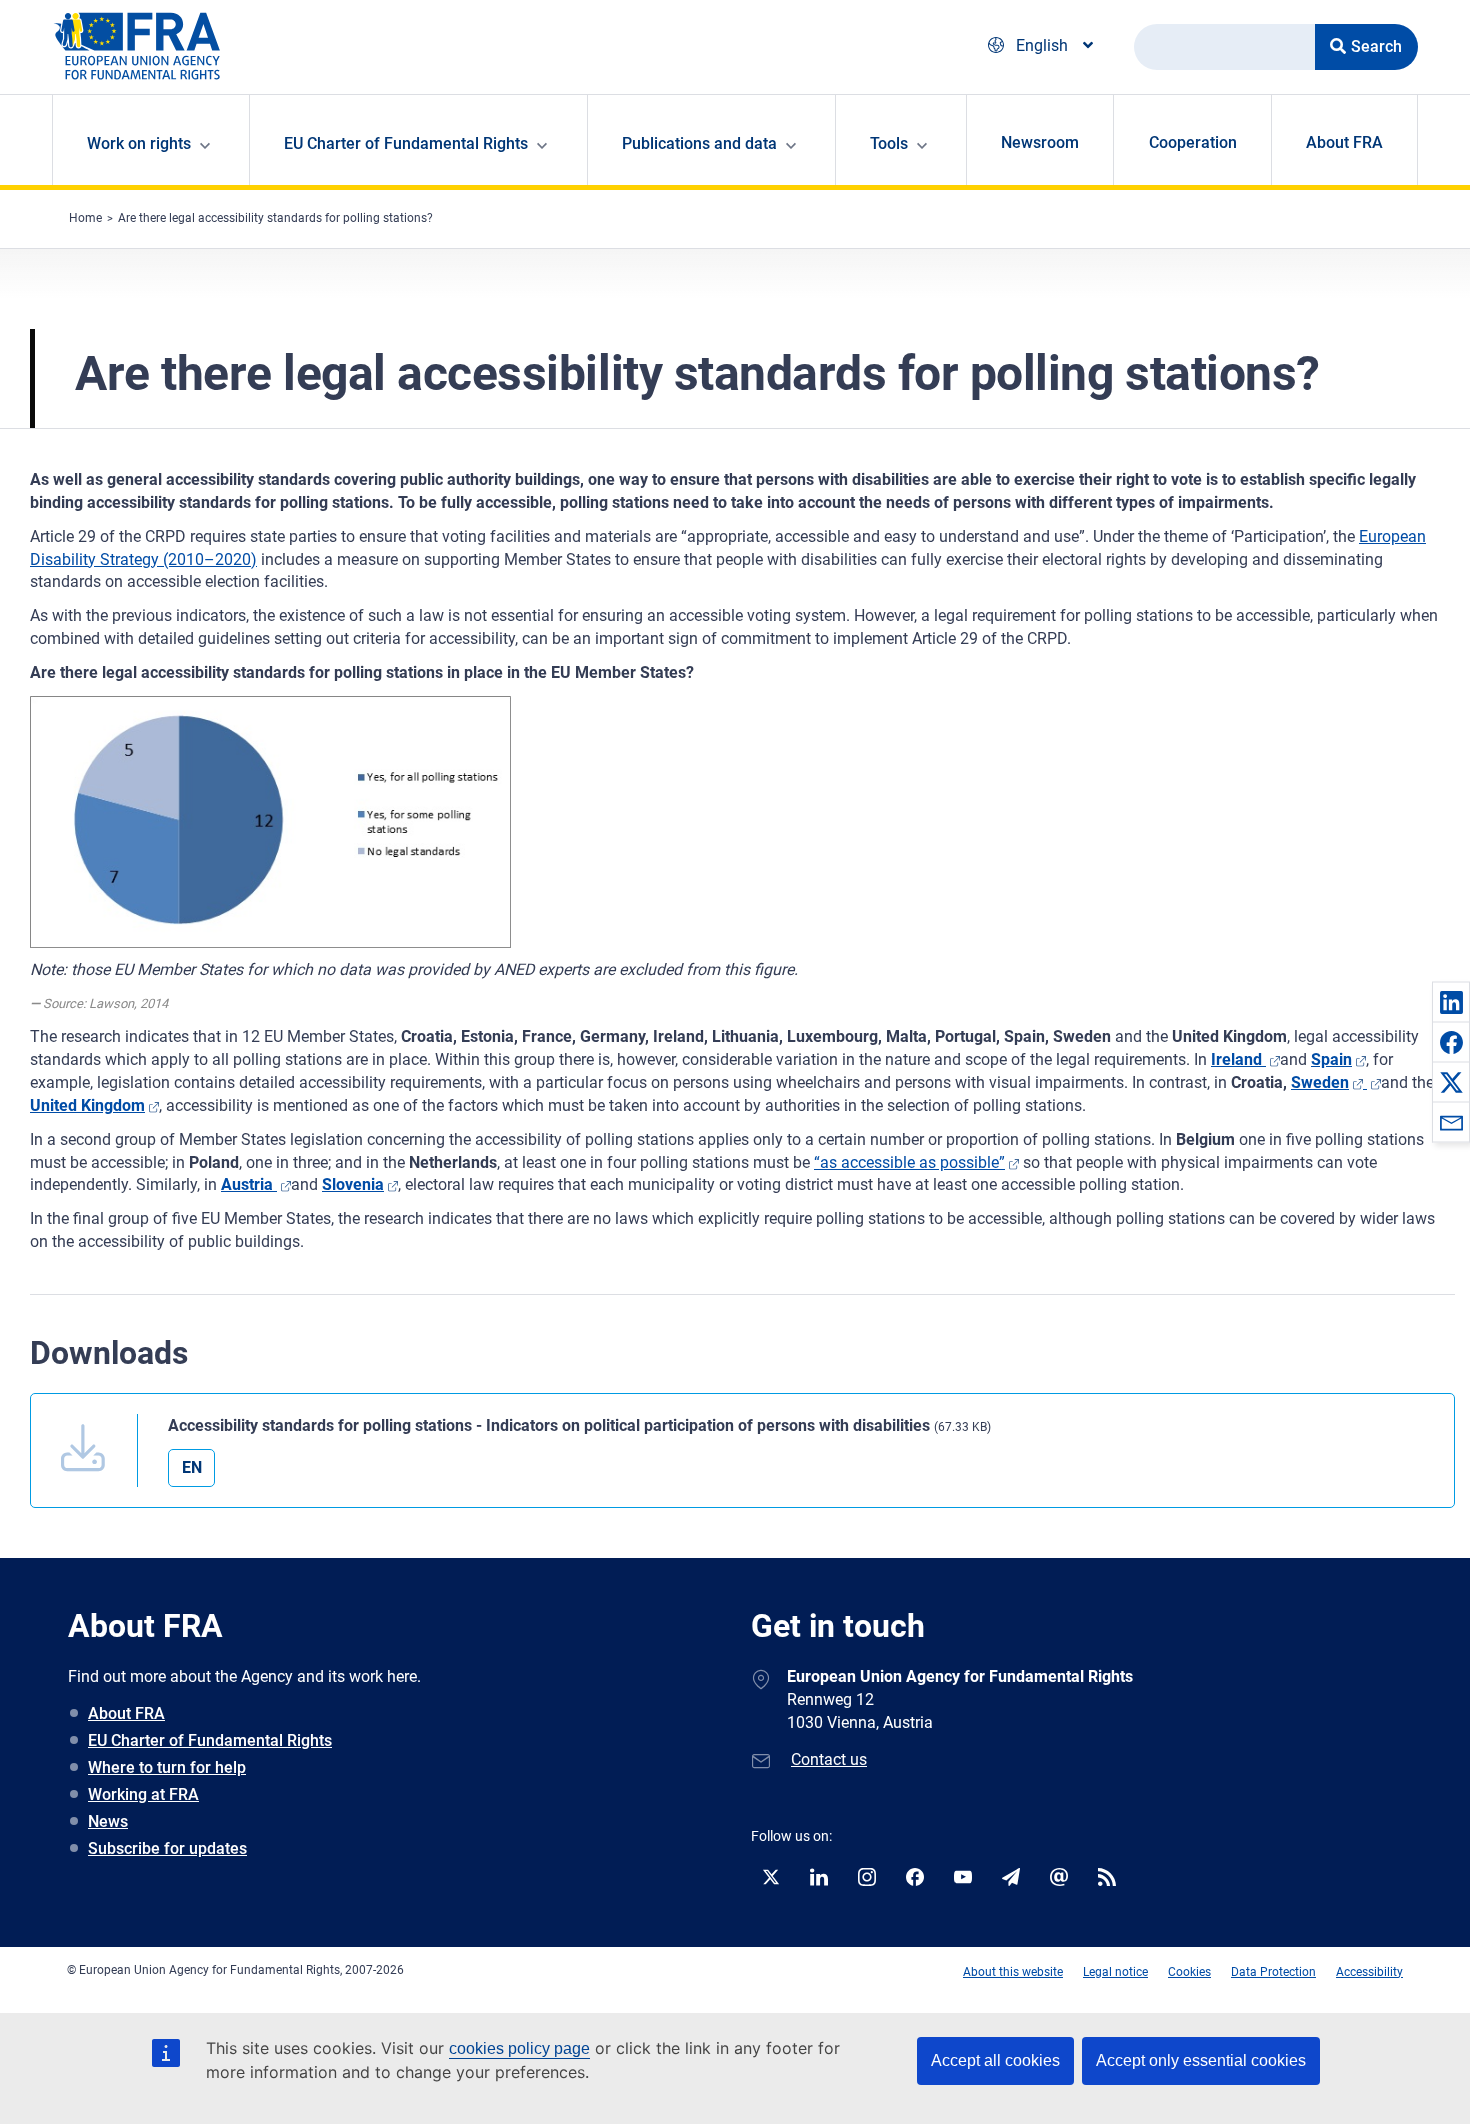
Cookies (1189, 1972)
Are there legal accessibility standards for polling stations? (275, 218)
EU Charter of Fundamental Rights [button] (406, 143)
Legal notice (1115, 1972)
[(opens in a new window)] (1372, 1082)
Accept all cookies (995, 2060)
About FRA (1344, 142)
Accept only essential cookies (1201, 2060)
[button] (1451, 1002)
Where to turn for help (167, 1767)
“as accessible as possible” (909, 1162)
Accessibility (1369, 1972)
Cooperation (1193, 142)
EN (192, 1467)
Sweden (1320, 1082)
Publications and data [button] (699, 143)
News (108, 1821)
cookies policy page (519, 2048)
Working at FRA (143, 1794)
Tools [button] (889, 143)
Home (85, 218)
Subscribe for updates (167, 1848)
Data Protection (1273, 1972)
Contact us (829, 1759)
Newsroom (1040, 142)
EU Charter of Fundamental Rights (210, 1740)
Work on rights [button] (139, 143)
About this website (1013, 1972)
